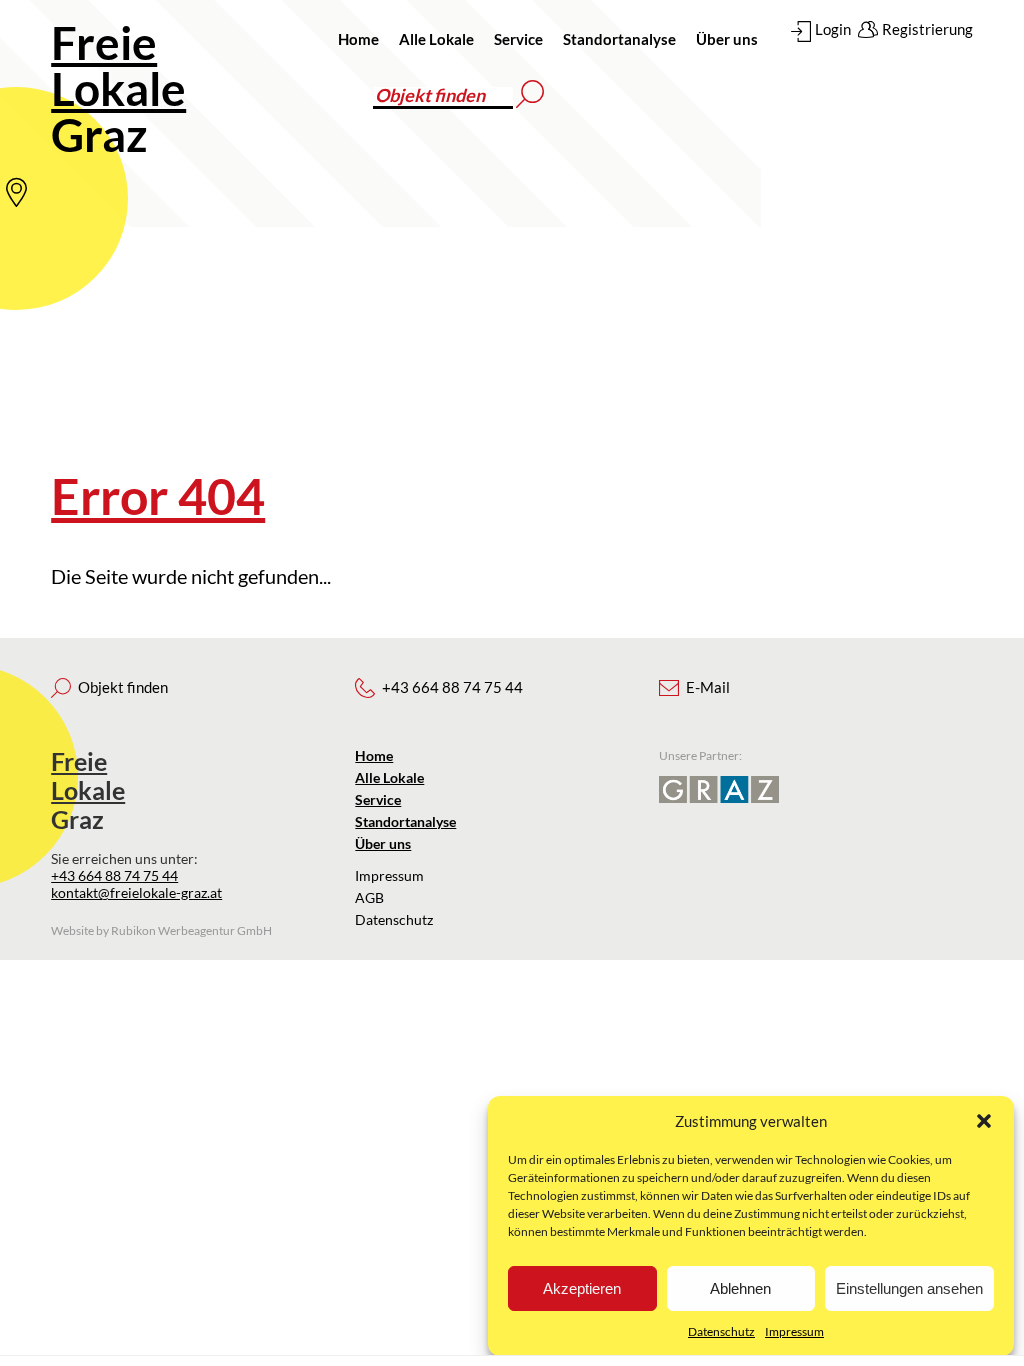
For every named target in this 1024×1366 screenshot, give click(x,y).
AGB (369, 897)
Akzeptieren (582, 1288)
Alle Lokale (436, 39)
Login (833, 29)
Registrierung (927, 29)
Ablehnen (740, 1288)
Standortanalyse (619, 39)
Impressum (794, 1331)
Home (358, 39)
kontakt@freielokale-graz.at (136, 892)
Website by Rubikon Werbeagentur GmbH (161, 930)
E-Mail (708, 687)
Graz (118, 88)
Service (518, 39)
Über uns (727, 39)
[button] (984, 1121)
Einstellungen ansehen (909, 1288)
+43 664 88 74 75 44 (114, 875)
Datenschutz (721, 1331)
